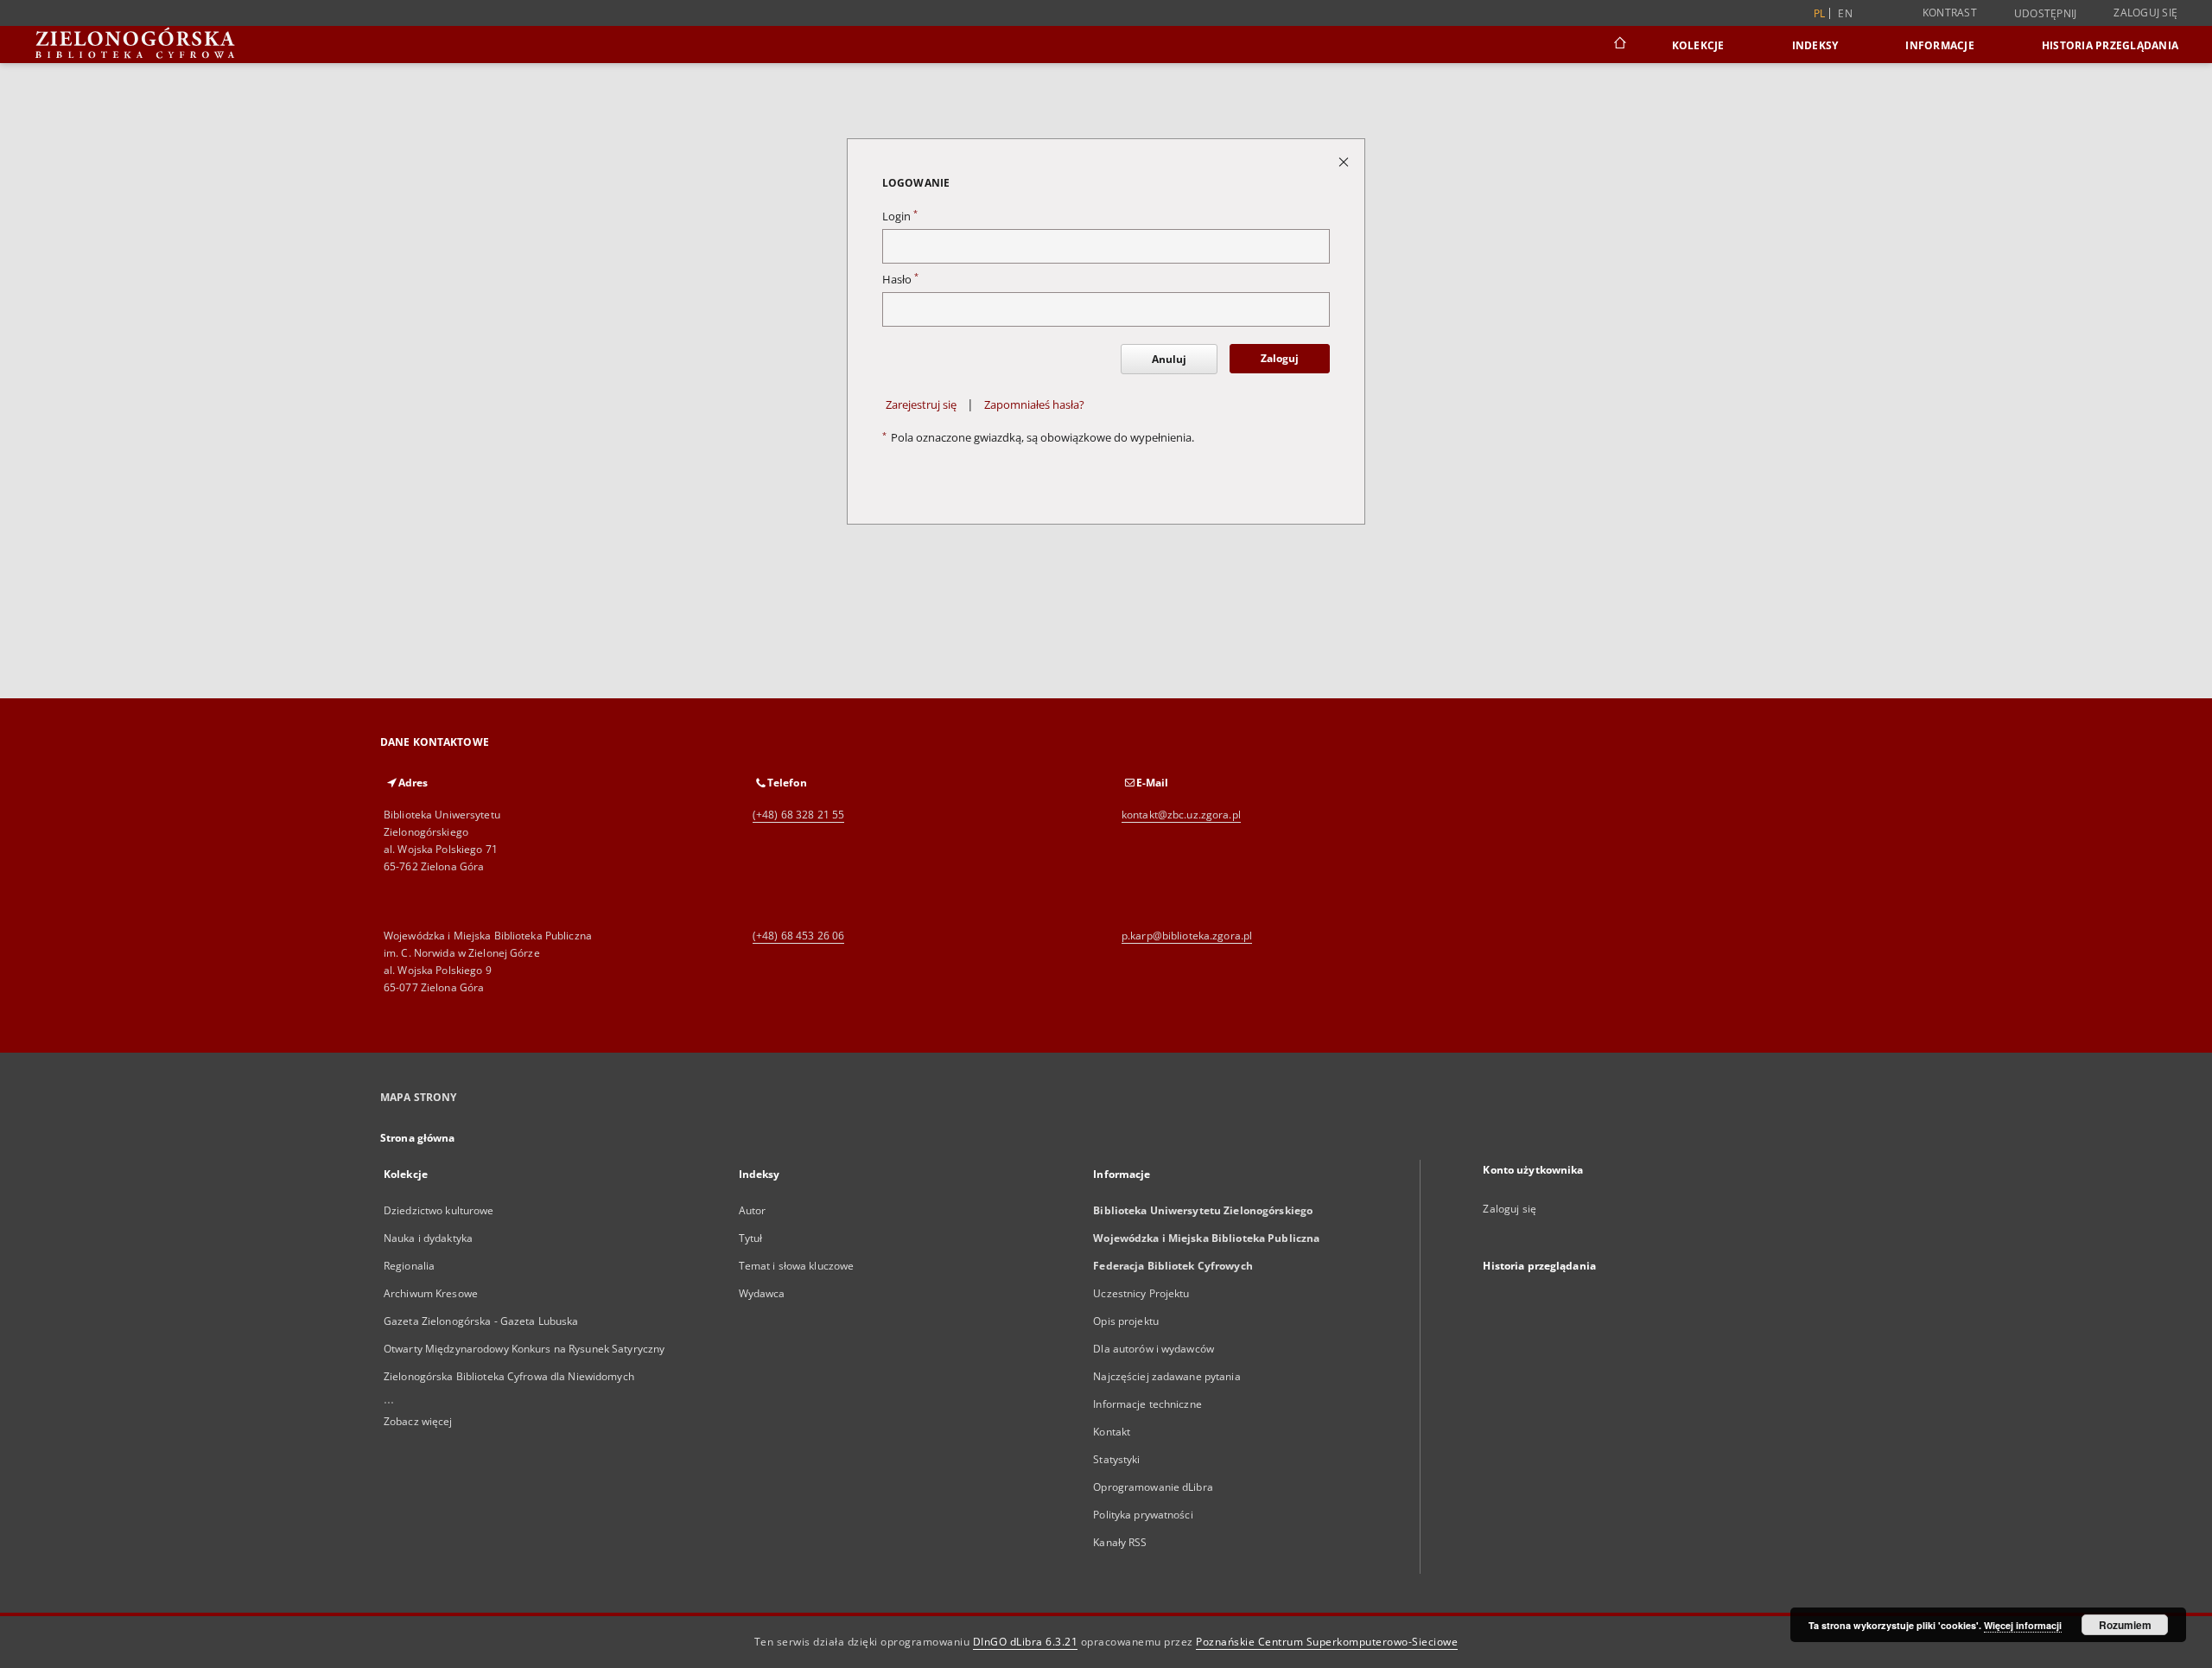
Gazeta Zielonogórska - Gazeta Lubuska (481, 1321)
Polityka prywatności (1143, 1515)
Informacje (1940, 45)
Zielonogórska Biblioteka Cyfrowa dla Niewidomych (509, 1376)
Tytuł (751, 1238)
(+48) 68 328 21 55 (798, 815)
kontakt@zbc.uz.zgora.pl (1181, 815)
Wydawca (762, 1293)
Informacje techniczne (1147, 1404)
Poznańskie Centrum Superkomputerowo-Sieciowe (1327, 1642)
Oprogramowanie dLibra (1153, 1487)
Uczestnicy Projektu (1141, 1293)
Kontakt (1112, 1432)
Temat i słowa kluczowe (797, 1266)
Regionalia (409, 1266)
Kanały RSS (1120, 1542)
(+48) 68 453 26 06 (798, 936)
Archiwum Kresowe (431, 1293)
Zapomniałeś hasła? (1034, 405)
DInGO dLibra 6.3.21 (1026, 1642)
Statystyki (1116, 1459)
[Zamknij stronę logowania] (1345, 161)
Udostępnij (2046, 14)
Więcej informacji (2023, 1625)
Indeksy (1815, 45)
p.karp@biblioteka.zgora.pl (1187, 936)
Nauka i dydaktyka (428, 1238)
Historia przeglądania (2110, 45)
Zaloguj (1280, 358)
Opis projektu (1126, 1321)
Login (900, 216)
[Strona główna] (1619, 45)
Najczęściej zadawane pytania (1166, 1376)
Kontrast (1950, 13)
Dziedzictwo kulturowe (439, 1210)
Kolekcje (1698, 45)
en (1845, 13)
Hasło (900, 280)
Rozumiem (2125, 1625)
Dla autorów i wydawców (1154, 1349)
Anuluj (1169, 359)
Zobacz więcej (418, 1421)
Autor (753, 1210)
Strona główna (418, 1138)
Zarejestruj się (921, 405)
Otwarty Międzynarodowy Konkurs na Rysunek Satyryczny (524, 1349)
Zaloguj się (2145, 13)
